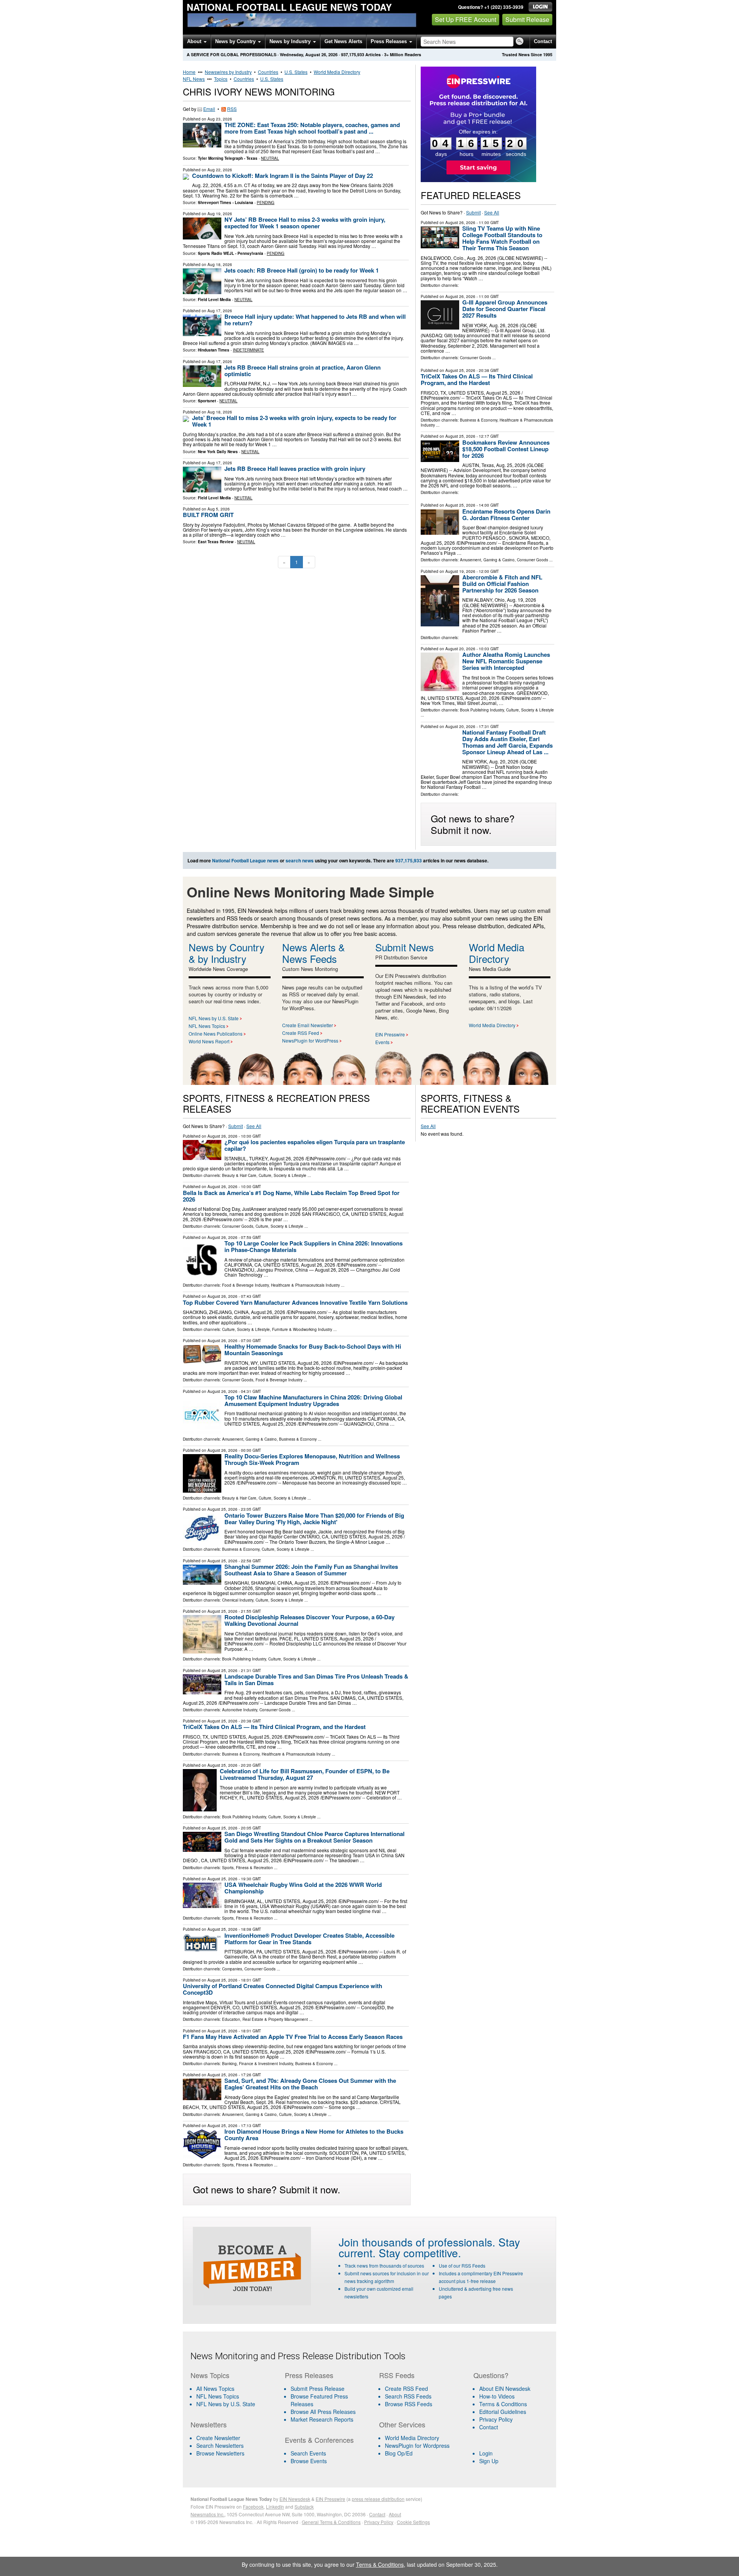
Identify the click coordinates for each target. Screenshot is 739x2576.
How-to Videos (497, 2396)
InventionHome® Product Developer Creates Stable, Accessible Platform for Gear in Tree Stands (309, 1939)
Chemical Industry (238, 1600)
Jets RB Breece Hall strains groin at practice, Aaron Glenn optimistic (303, 371)
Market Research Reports (322, 2419)
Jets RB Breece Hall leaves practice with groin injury (295, 469)
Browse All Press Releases (323, 2412)
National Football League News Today (289, 7)
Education (231, 2019)
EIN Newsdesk (295, 2499)
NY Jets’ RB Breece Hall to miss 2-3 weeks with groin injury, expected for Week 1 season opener (305, 223)
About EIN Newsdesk (505, 2389)
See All (492, 212)
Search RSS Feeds (408, 2396)
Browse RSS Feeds (409, 2404)
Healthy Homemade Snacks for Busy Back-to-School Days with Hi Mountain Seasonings (313, 1350)
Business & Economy (479, 420)
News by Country (236, 41)
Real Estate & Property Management (275, 2019)
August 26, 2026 (460, 223)
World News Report (209, 1041)
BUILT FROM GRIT (208, 515)
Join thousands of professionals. (417, 2242)
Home (189, 72)
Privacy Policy (496, 2419)
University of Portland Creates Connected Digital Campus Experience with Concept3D (283, 1989)
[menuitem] (233, 2396)
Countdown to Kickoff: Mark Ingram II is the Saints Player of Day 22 (283, 176)
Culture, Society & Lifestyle (530, 710)
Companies (232, 1969)
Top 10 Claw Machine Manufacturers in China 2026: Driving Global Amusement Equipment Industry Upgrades (313, 1400)
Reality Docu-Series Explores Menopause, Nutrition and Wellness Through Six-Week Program (312, 1459)
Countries (268, 72)
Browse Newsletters (220, 2453)
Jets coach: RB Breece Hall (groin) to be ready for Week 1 (302, 270)
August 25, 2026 (460, 370)
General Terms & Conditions (331, 2522)
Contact (543, 41)
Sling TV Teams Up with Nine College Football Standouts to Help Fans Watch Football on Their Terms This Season (502, 238)
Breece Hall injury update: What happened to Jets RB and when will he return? (315, 320)
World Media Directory (337, 72)
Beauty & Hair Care (239, 1175)
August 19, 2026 (460, 571)
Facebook (253, 2507)
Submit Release (527, 19)
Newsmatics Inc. (207, 2514)
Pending (266, 203)
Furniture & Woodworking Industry (302, 1329)
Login (486, 2453)
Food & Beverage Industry (245, 1285)
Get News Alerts (343, 41)
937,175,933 (353, 54)
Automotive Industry (240, 1710)
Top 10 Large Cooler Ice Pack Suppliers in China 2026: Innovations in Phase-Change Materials (313, 1246)
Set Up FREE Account (466, 19)
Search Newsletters (220, 2445)
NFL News (194, 79)
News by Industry (291, 41)
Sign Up (489, 2461)
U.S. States (296, 72)
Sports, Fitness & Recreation (247, 1868)
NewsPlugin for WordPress (310, 1040)
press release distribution (378, 2499)
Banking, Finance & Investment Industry (257, 2064)
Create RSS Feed (301, 1033)
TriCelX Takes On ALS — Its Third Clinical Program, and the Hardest (477, 379)
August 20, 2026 (460, 649)
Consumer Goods (476, 358)
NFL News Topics (207, 1026)
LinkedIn (275, 2507)
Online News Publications (216, 1034)
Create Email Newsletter (308, 1025)
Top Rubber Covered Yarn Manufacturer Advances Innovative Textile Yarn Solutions (295, 1302)
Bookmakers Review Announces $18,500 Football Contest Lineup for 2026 (506, 449)
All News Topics (215, 2389)
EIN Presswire (390, 1034)
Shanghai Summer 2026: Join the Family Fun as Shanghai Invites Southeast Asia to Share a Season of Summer (311, 1570)
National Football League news (245, 860)
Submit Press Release (318, 2389)
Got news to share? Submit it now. (473, 824)
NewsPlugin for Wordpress (417, 2445)
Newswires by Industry (228, 72)
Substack (304, 2507)
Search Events (308, 2453)
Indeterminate (248, 350)
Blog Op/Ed (399, 2453)
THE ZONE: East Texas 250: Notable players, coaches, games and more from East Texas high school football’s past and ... (312, 128)
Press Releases (390, 41)
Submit (473, 212)
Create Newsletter (218, 2438)
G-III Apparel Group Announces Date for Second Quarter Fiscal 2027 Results (505, 309)
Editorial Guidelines (503, 2412)
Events (382, 1042)
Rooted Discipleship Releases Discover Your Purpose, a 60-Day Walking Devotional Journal (309, 1620)
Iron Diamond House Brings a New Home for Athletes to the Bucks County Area (314, 2135)
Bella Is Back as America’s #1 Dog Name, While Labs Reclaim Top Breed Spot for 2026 (291, 1196)
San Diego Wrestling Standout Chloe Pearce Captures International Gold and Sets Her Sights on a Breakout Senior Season (314, 1837)
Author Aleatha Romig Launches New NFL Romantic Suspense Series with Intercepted (506, 661)
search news (300, 860)
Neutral (270, 158)
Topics (221, 79)
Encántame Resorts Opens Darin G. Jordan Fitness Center (506, 515)
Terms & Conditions (503, 2404)
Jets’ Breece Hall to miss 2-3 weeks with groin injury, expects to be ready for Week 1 (294, 421)
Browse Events (309, 2461)
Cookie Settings (413, 2522)
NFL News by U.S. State (214, 1018)
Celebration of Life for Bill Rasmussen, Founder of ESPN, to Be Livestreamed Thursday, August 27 (305, 1774)
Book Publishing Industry (482, 710)
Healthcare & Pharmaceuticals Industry (305, 1285)
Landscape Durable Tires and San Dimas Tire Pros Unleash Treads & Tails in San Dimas (316, 1680)
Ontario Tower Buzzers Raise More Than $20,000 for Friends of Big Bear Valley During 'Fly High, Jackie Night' (314, 1519)
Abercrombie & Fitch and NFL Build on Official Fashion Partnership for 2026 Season (502, 584)
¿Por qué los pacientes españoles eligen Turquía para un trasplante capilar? (315, 1145)
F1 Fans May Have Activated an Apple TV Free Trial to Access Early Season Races (293, 2037)
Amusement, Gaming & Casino (487, 560)
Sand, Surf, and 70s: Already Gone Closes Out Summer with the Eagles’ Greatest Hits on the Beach (310, 2084)
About (195, 41)
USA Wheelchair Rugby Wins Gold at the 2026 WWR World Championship (303, 1888)
